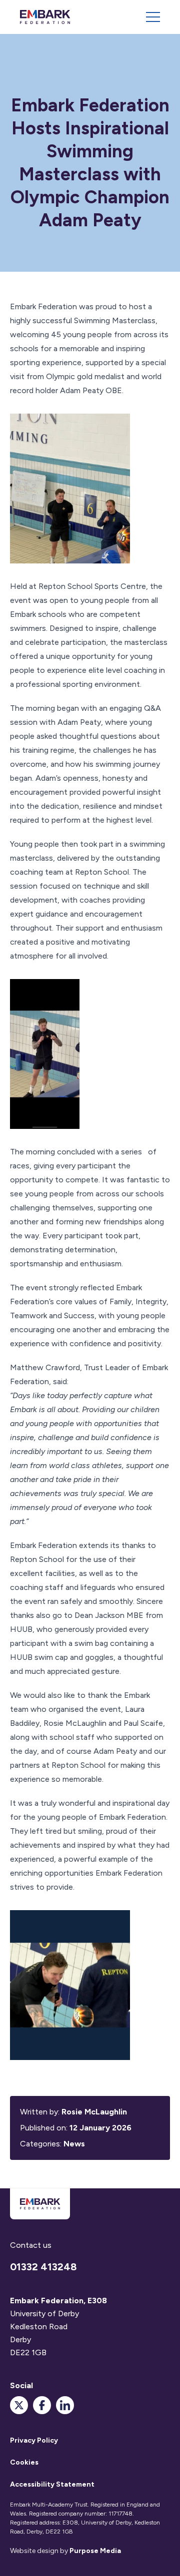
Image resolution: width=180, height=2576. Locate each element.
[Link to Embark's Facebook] (42, 2405)
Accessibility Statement (52, 2484)
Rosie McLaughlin (94, 2112)
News (74, 2144)
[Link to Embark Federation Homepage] (45, 17)
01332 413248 (43, 2267)
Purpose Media (95, 2551)
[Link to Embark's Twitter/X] (19, 2405)
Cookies (24, 2462)
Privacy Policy (34, 2440)
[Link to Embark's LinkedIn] (65, 2405)
